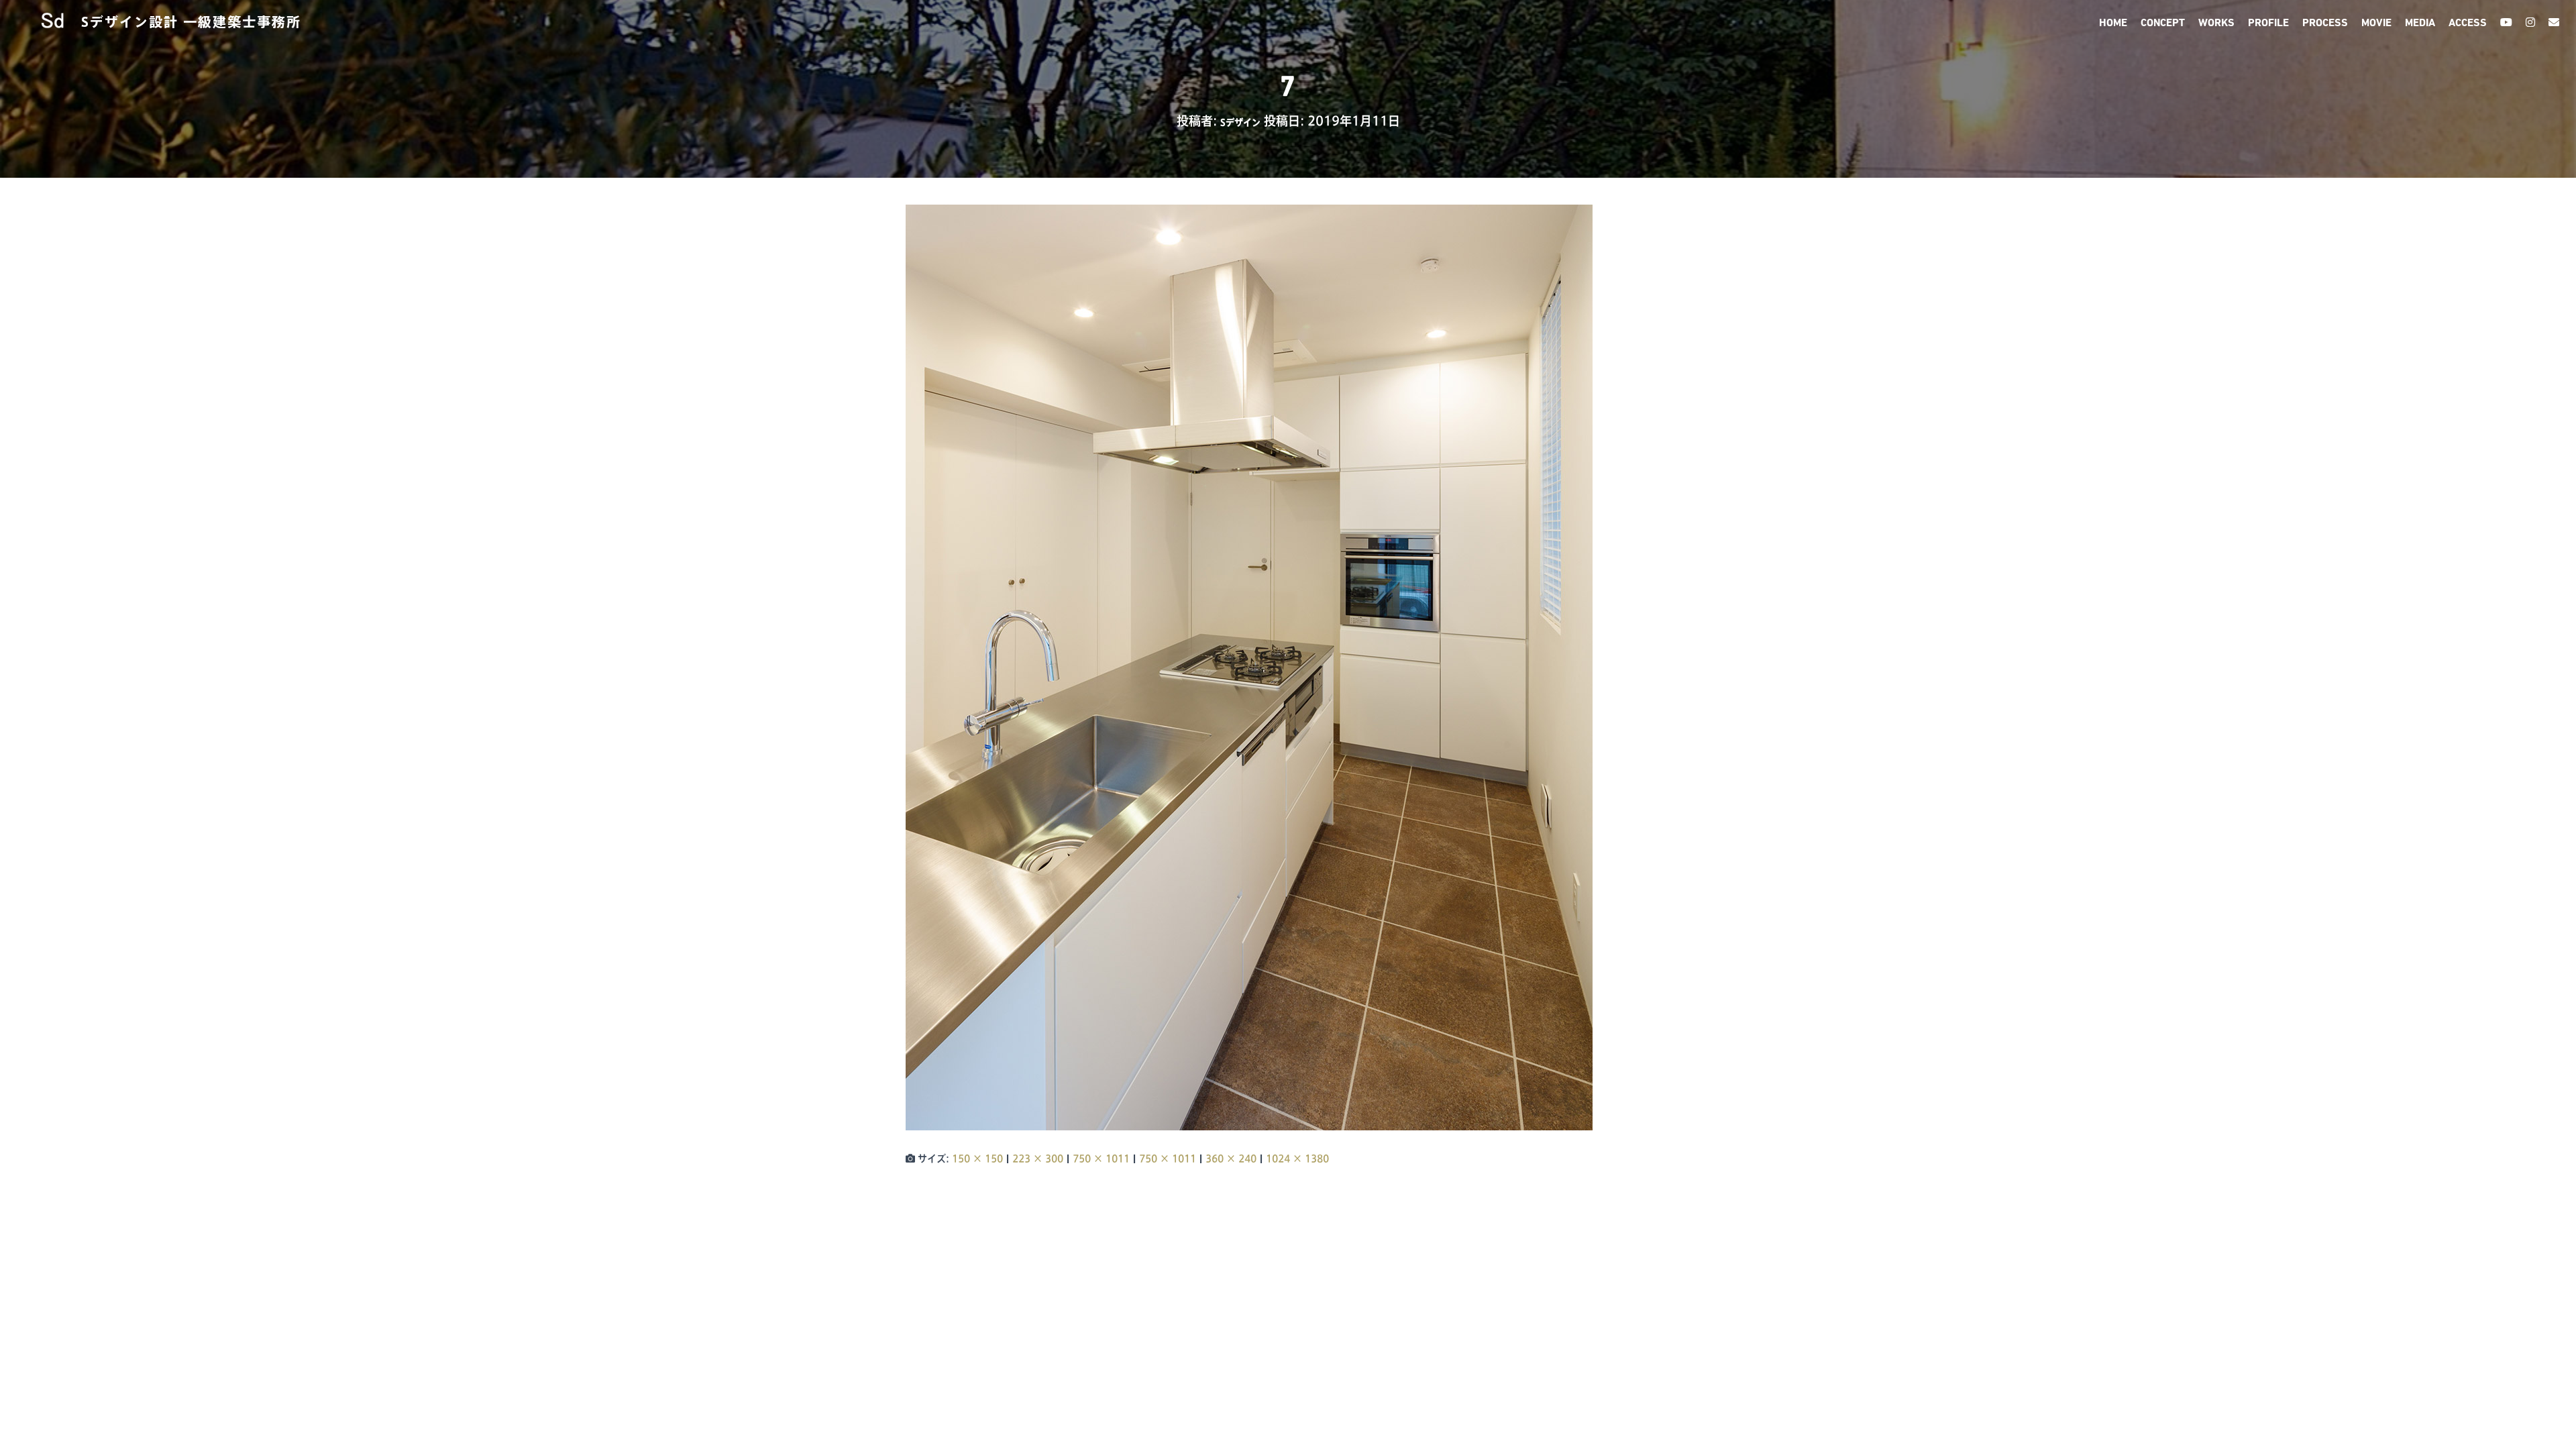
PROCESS (2325, 23)
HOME (2113, 23)
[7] (1249, 667)
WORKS (2216, 23)
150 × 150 (977, 1159)
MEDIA (2420, 23)
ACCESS (2468, 23)
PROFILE (2268, 23)
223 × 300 (1038, 1159)
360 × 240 (1231, 1159)
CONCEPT (2163, 23)
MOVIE (2376, 23)
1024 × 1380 (1297, 1159)
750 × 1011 (1101, 1159)
